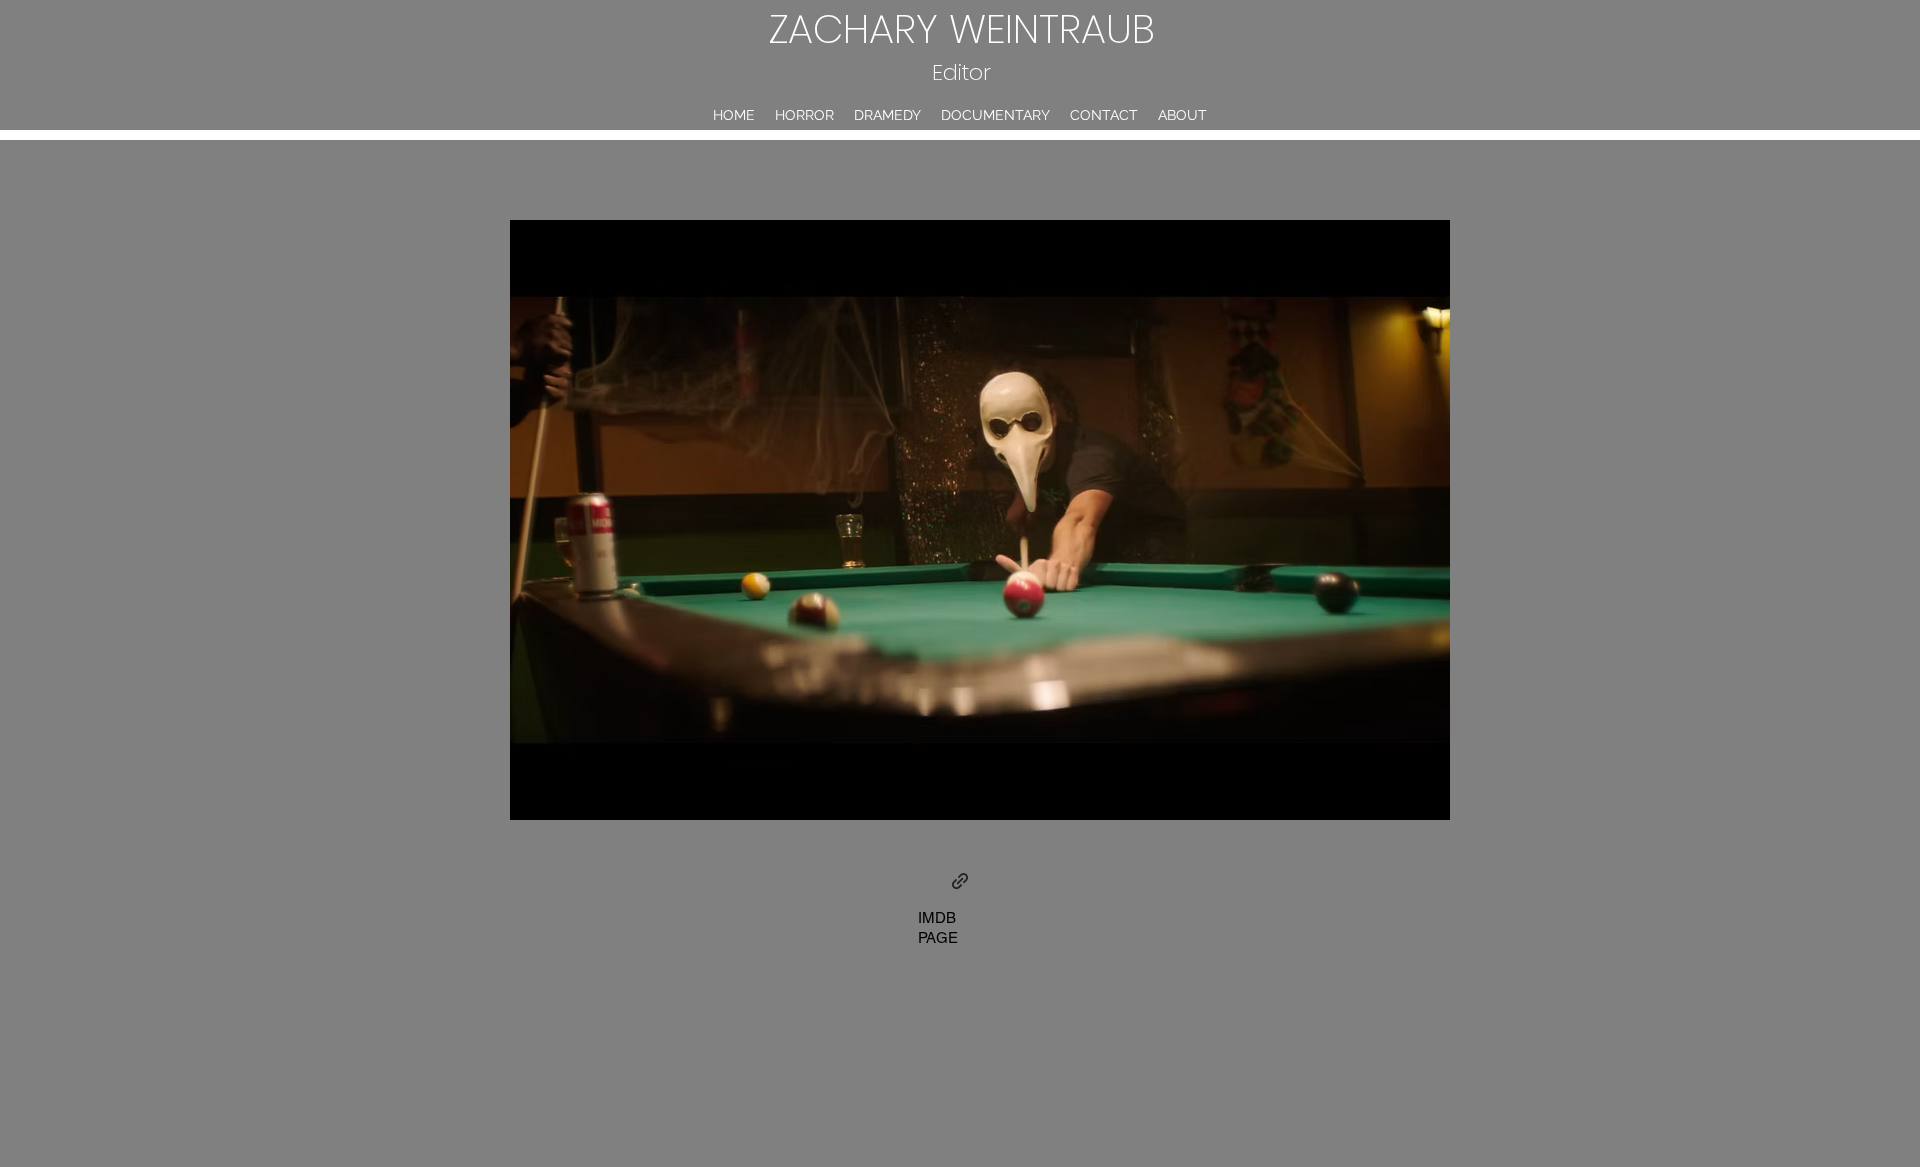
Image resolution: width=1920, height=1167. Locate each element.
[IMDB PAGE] (960, 881)
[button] (980, 520)
